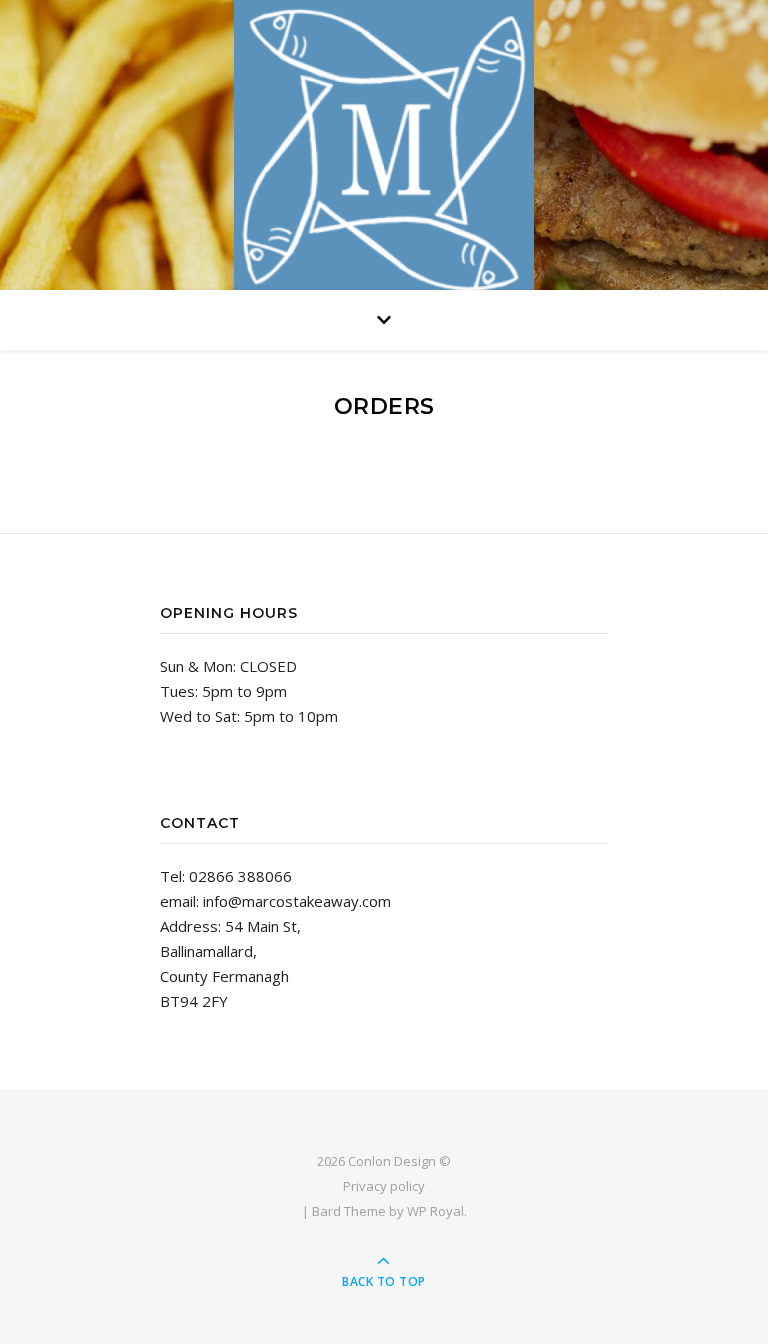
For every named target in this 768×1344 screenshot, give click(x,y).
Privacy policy (384, 1186)
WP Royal (435, 1211)
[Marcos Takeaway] (384, 150)
